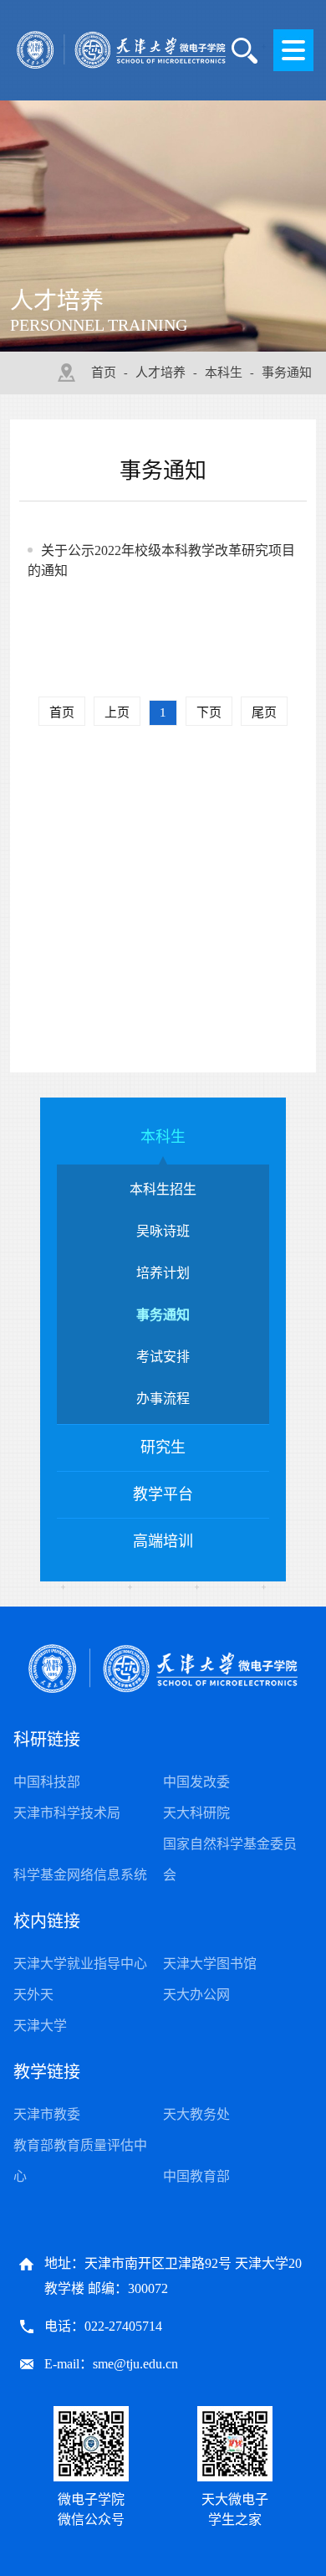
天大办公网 (196, 1995)
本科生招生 (163, 1189)
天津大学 (40, 2026)
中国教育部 (196, 2176)
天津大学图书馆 (210, 1964)
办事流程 (163, 1399)
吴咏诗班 (163, 1231)
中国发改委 (196, 1782)
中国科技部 (47, 1782)
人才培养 (160, 373)
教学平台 (163, 1494)
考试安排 (163, 1357)
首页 (104, 373)
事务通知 (287, 373)
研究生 (163, 1447)
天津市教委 (47, 2114)
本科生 (224, 373)
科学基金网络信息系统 (80, 1875)
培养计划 (163, 1273)
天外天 (33, 1995)
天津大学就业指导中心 (80, 1964)
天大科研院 (196, 1813)
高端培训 (163, 1541)
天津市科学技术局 (67, 1813)
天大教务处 (196, 2114)
